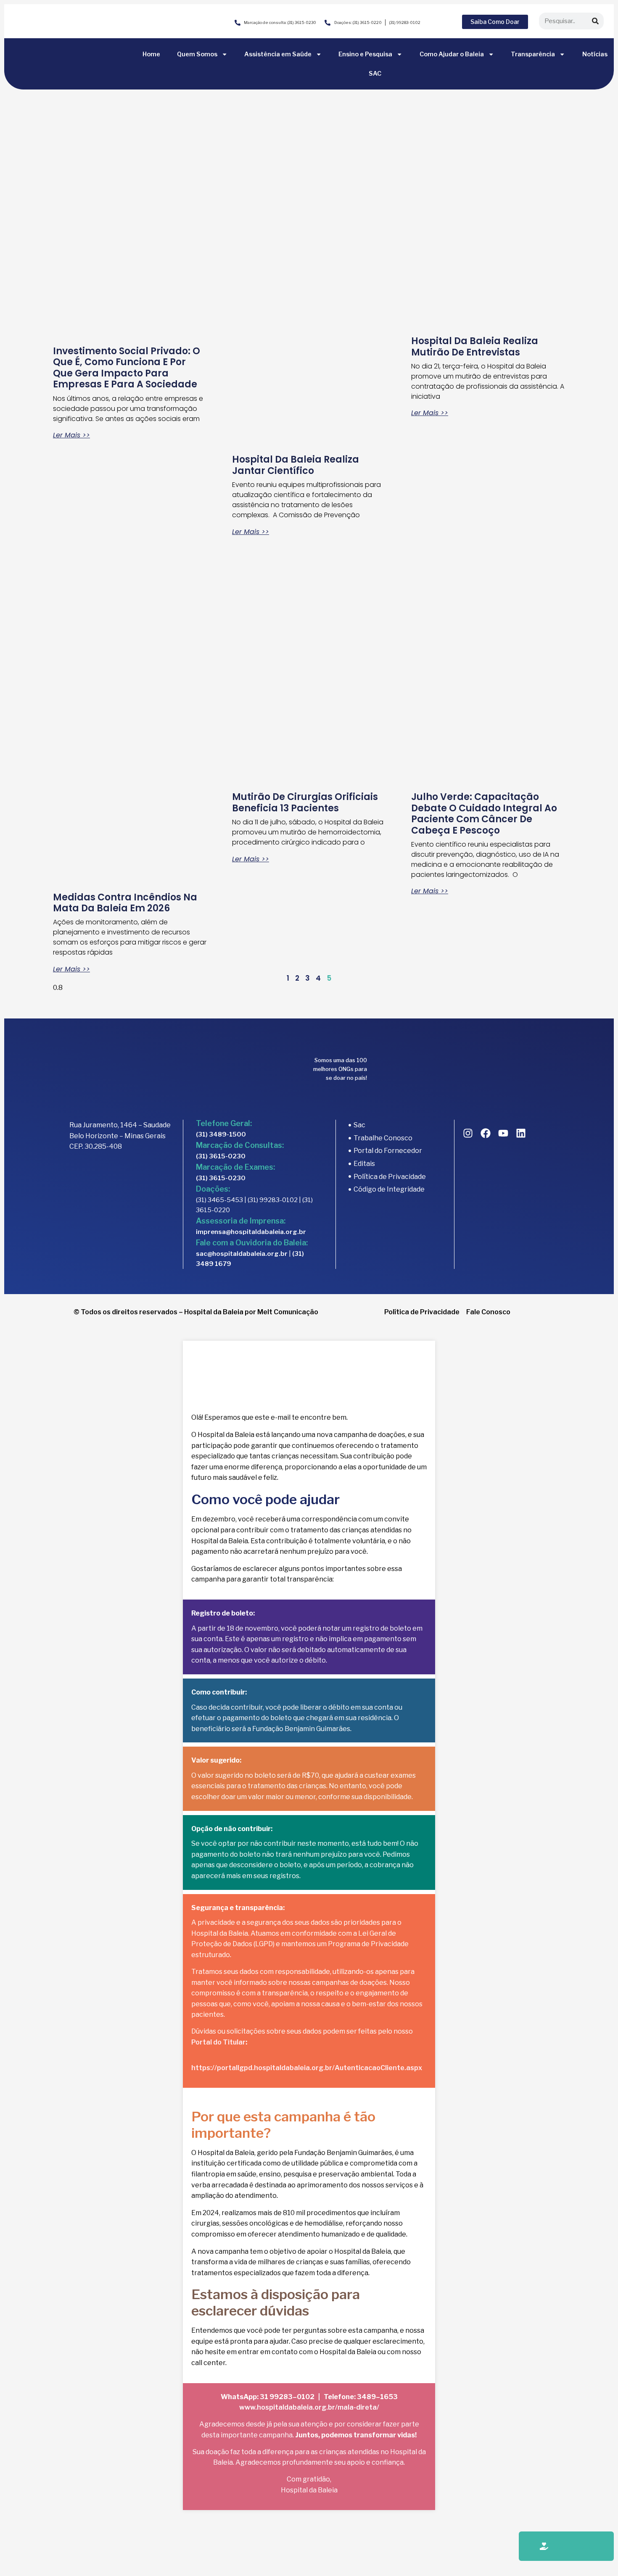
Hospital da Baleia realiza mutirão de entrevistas (475, 346)
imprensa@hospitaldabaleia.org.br (251, 1232)
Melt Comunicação (288, 1312)
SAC (375, 74)
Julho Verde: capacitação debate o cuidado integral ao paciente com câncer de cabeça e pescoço (484, 813)
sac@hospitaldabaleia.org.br (242, 1254)
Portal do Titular (218, 2042)
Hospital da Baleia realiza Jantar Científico (296, 465)
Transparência (533, 54)
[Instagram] (468, 1133)
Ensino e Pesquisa (365, 54)
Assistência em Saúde (278, 54)
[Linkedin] (521, 1133)
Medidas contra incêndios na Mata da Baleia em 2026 (125, 903)
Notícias (595, 54)
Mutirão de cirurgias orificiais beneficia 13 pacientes (305, 802)
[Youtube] (503, 1133)
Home (151, 54)
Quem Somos (197, 54)
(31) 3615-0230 (221, 1156)
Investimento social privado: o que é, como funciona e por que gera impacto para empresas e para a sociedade (127, 368)
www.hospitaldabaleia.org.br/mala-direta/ (309, 2407)
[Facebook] (486, 1133)
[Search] (595, 21)
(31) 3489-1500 (221, 1134)
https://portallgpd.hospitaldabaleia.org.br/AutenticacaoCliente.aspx (307, 2068)
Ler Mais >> (71, 435)
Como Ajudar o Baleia (452, 54)
